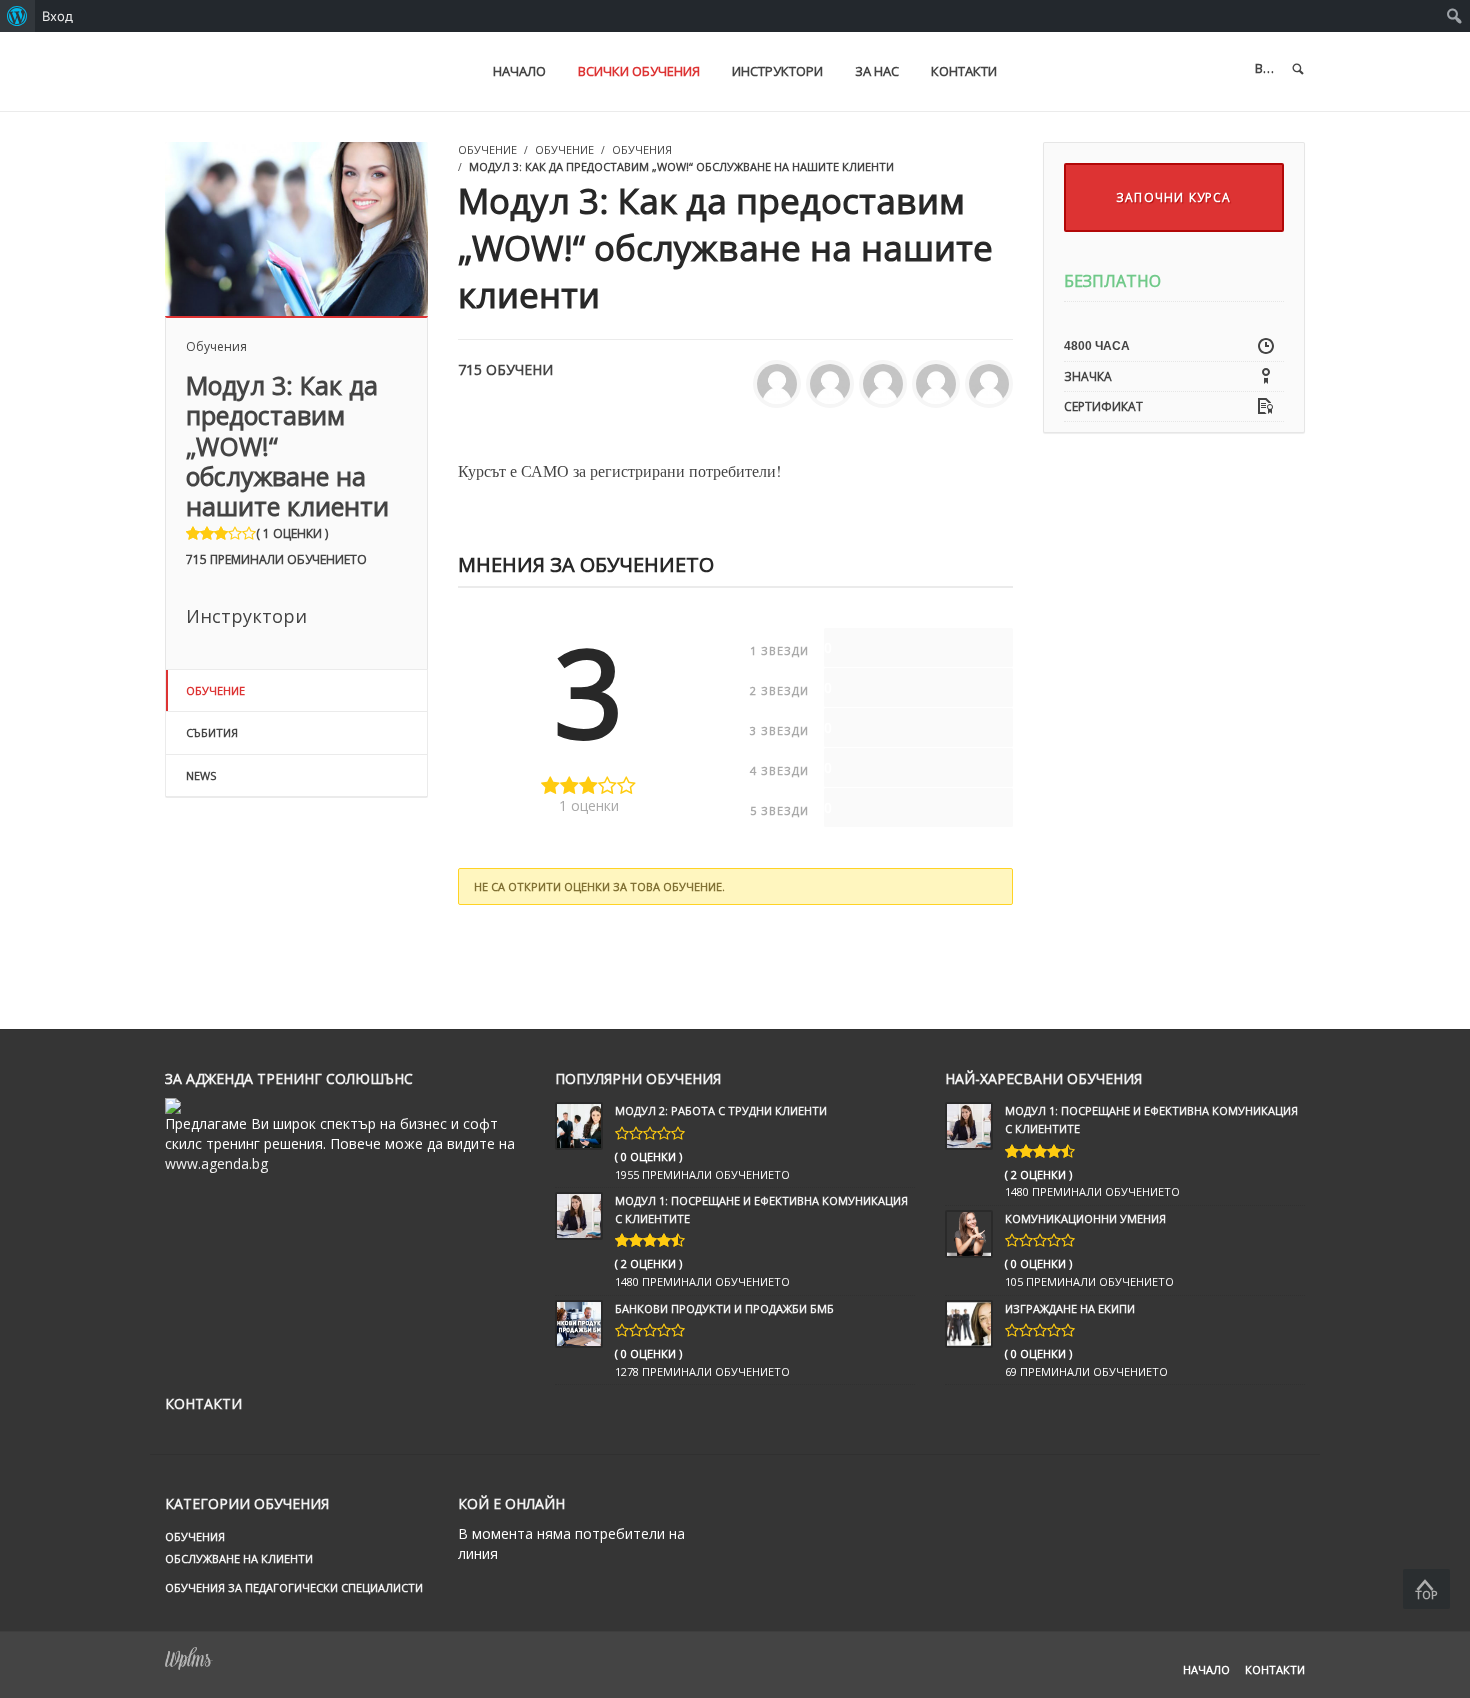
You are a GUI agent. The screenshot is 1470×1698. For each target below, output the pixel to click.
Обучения (216, 346)
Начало (1206, 1669)
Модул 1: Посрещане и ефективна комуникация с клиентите (761, 1209)
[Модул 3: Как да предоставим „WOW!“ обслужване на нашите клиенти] (296, 227)
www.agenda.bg (216, 1163)
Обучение (215, 690)
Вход (57, 16)
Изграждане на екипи (1070, 1308)
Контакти (1275, 1669)
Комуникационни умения (1085, 1218)
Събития (212, 732)
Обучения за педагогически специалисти (294, 1587)
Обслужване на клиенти (239, 1558)
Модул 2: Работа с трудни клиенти (721, 1110)
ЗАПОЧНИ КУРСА (1174, 197)
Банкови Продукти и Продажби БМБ (724, 1308)
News (201, 775)
